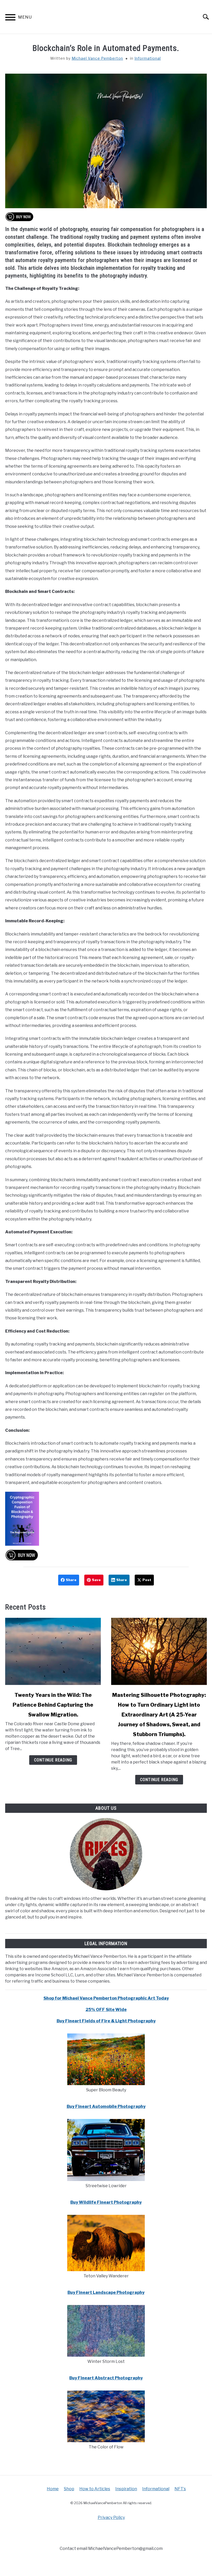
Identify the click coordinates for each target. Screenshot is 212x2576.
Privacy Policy (111, 2517)
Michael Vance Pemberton (97, 58)
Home (53, 2489)
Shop (69, 2489)
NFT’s (180, 2489)
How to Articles (95, 2489)
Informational (148, 58)
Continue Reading (53, 1760)
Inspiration (126, 2489)
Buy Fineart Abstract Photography (106, 2378)
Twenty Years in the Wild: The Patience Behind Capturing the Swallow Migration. (53, 1705)
